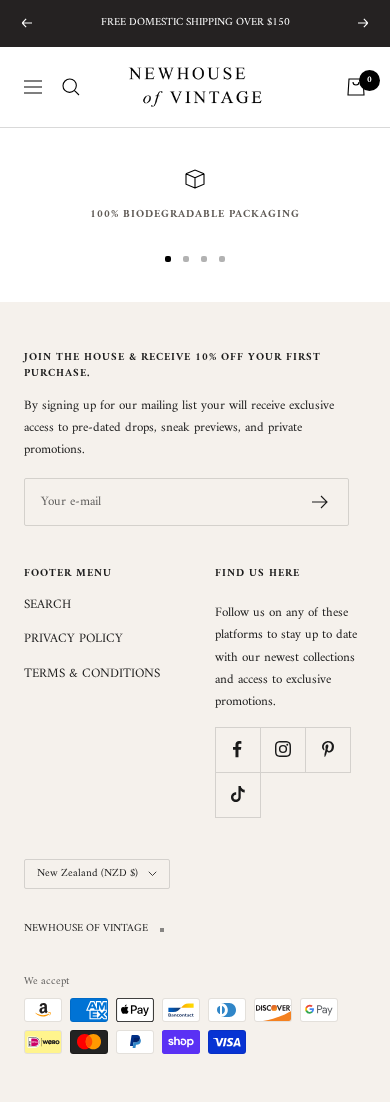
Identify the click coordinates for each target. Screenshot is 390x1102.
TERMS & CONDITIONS (92, 674)
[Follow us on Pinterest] (327, 749)
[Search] (71, 87)
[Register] (320, 502)
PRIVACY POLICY (73, 639)
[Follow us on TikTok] (237, 794)
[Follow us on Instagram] (282, 749)
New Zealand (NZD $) (87, 873)
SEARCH (47, 605)
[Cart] (356, 87)
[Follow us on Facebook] (237, 749)
